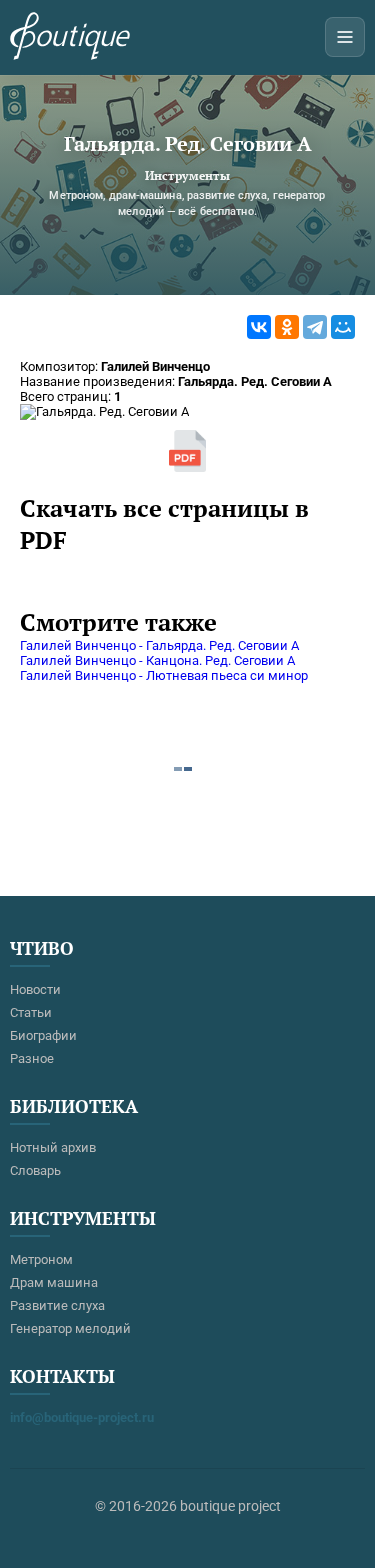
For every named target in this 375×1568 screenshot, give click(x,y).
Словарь (35, 1170)
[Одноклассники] (287, 327)
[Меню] (345, 37)
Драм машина (54, 1282)
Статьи (31, 1012)
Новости (35, 989)
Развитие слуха (57, 1305)
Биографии (43, 1035)
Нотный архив (53, 1147)
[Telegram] (315, 327)
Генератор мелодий (70, 1328)
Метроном (41, 1259)
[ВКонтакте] (259, 327)
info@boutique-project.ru (82, 1417)
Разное (32, 1058)
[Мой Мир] (343, 327)
